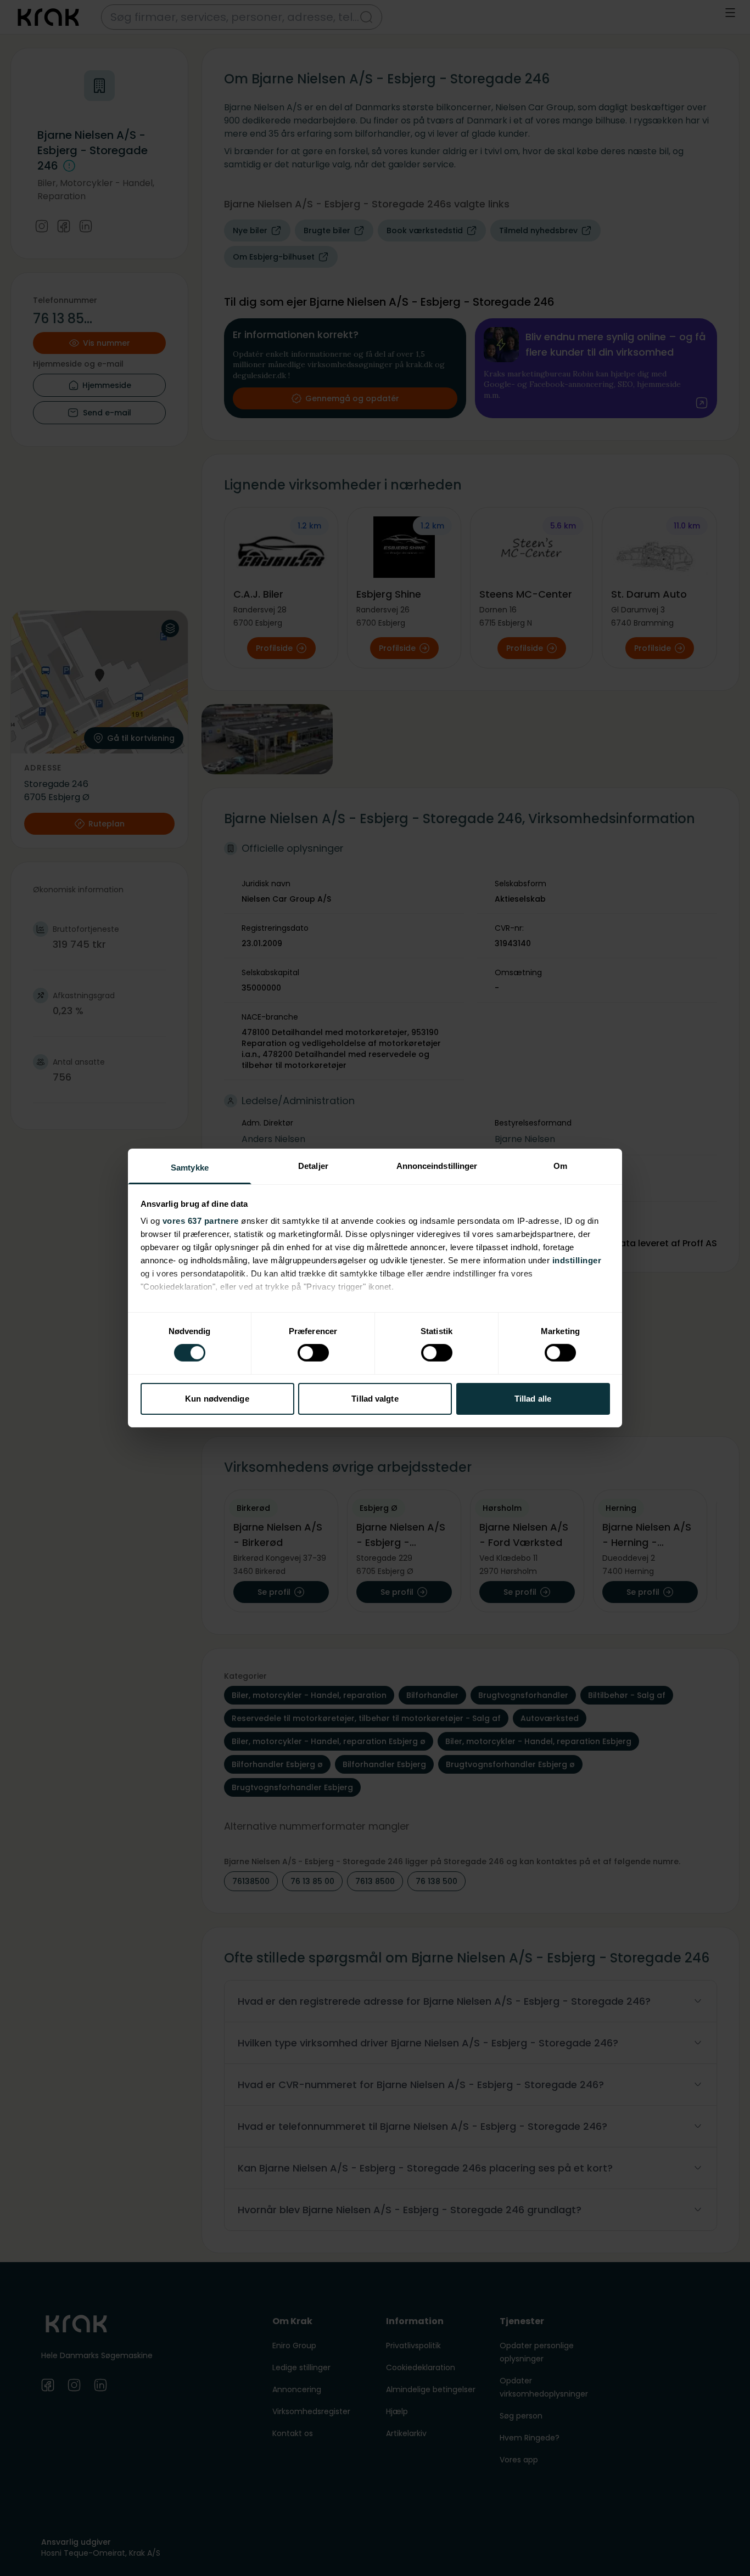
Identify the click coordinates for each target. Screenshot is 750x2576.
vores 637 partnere (201, 1221)
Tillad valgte (375, 1399)
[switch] (313, 1353)
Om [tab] (560, 1166)
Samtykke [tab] (190, 1168)
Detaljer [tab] (313, 1166)
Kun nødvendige (217, 1399)
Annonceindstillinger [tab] (437, 1166)
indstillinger (577, 1260)
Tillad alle (533, 1399)
